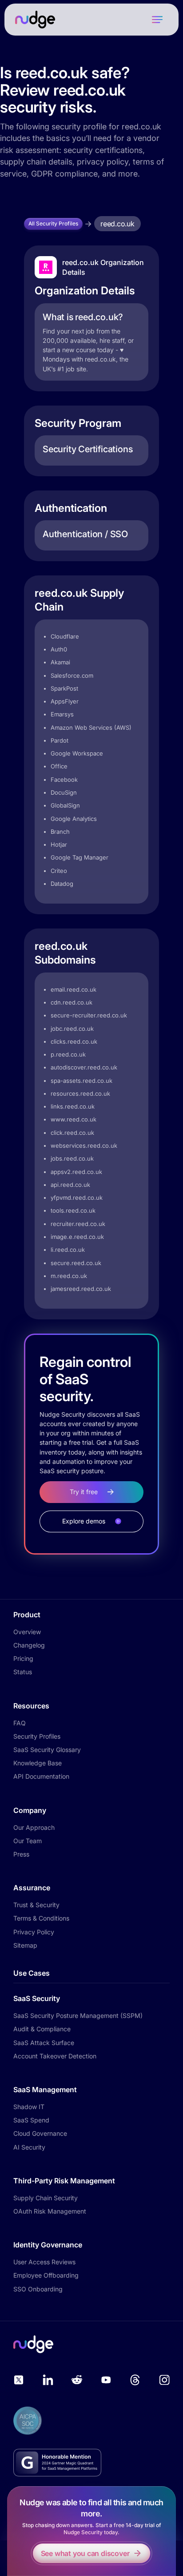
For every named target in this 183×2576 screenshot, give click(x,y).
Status (23, 1672)
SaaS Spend (31, 2120)
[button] (157, 20)
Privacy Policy (34, 1932)
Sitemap (25, 1945)
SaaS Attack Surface (44, 2043)
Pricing (23, 1658)
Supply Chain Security (46, 2198)
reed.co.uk (117, 224)
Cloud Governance (40, 2133)
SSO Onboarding (38, 2289)
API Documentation (41, 1776)
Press (21, 1854)
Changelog (29, 1645)
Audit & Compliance (42, 2029)
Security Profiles (37, 1736)
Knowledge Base (38, 1763)
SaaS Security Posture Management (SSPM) (78, 2015)
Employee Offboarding (46, 2275)
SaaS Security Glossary (47, 1750)
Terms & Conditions (41, 1918)
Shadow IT (29, 2107)
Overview (27, 1632)
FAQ (20, 1723)
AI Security (29, 2147)
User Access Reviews (44, 2262)
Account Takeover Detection (55, 2056)
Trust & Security (36, 1905)
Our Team (28, 1841)
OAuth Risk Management (50, 2211)
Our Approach (34, 1827)
